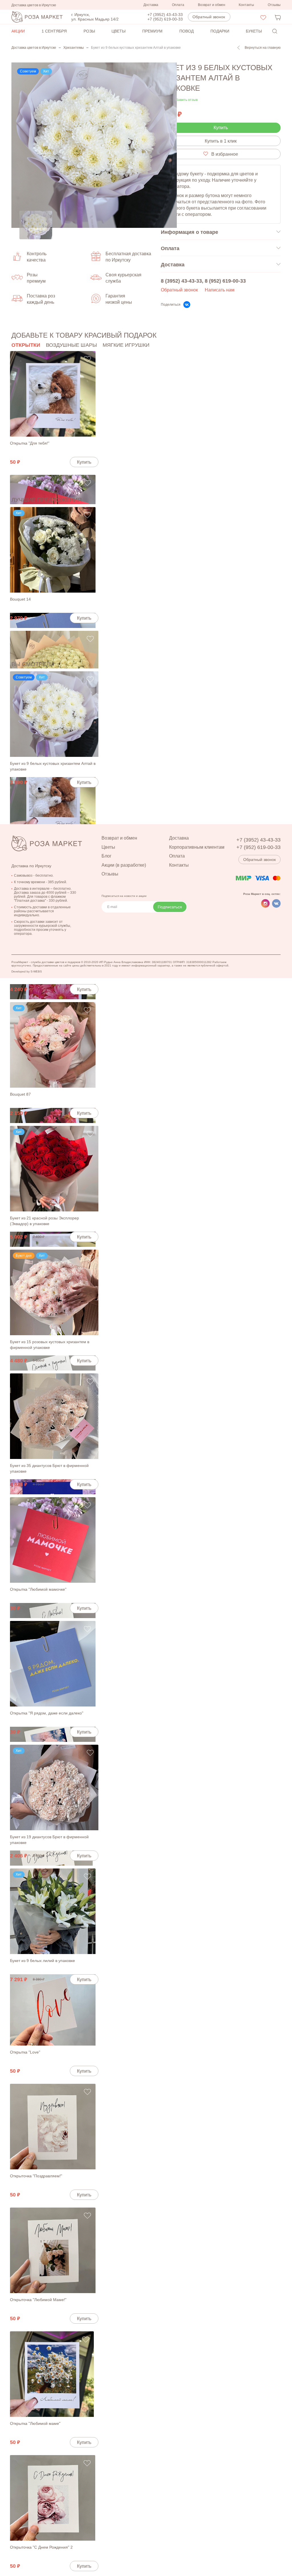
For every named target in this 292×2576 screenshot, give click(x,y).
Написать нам (220, 290)
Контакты (246, 5)
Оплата (178, 5)
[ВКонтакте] (187, 305)
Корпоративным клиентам (197, 847)
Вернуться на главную (263, 48)
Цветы (118, 31)
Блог (107, 856)
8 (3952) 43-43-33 (181, 281)
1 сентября (54, 31)
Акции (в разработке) (124, 865)
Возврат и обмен (212, 5)
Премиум (152, 31)
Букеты (254, 31)
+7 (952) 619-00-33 (165, 19)
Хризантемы (74, 48)
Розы (89, 31)
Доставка (151, 5)
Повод (186, 31)
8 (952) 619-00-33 (225, 281)
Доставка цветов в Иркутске (34, 48)
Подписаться (170, 907)
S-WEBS (36, 971)
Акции (18, 31)
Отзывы (274, 5)
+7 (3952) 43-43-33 (165, 15)
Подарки (220, 31)
